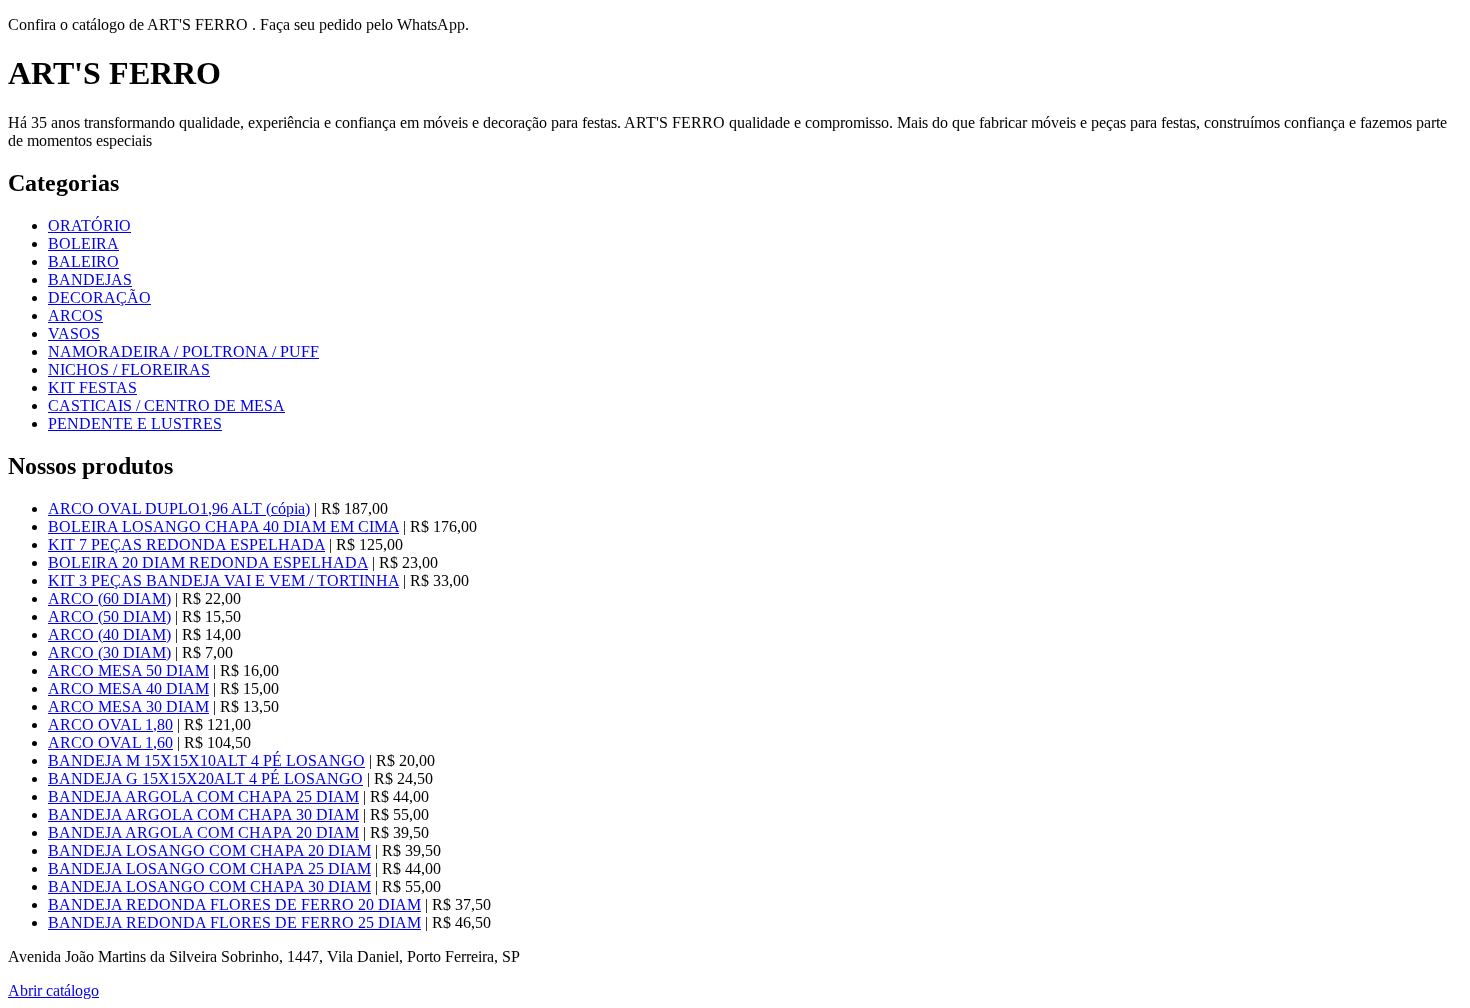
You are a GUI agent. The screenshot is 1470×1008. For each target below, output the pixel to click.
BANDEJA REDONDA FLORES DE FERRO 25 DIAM (234, 922)
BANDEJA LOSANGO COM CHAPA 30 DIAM (209, 886)
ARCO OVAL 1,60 (110, 742)
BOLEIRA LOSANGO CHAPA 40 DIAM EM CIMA (223, 526)
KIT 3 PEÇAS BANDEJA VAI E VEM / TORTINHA (223, 580)
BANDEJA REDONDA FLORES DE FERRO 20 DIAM (234, 904)
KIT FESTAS (92, 387)
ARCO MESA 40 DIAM (128, 688)
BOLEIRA (83, 243)
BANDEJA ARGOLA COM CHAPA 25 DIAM (203, 796)
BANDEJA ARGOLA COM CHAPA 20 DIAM (203, 832)
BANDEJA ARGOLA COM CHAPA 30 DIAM (203, 814)
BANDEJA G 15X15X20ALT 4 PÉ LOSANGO (205, 778)
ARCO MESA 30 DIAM (128, 706)
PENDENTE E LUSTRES (135, 423)
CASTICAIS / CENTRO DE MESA (166, 405)
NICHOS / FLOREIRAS (129, 369)
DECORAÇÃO (99, 297)
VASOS (74, 333)
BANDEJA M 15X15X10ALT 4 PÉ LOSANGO (206, 760)
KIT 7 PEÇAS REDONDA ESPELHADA (186, 544)
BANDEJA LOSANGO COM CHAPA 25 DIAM (209, 868)
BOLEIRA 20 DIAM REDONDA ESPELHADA (208, 562)
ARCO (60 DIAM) (109, 598)
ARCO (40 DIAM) (109, 634)
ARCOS (75, 315)
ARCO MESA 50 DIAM (128, 670)
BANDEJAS (90, 279)
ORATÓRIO (89, 225)
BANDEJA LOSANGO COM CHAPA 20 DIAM (209, 850)
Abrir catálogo (53, 990)
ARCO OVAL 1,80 (110, 724)
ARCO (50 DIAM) (109, 616)
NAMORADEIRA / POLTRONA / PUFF (183, 351)
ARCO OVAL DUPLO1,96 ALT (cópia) (179, 508)
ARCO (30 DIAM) (109, 652)
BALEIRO (83, 261)
